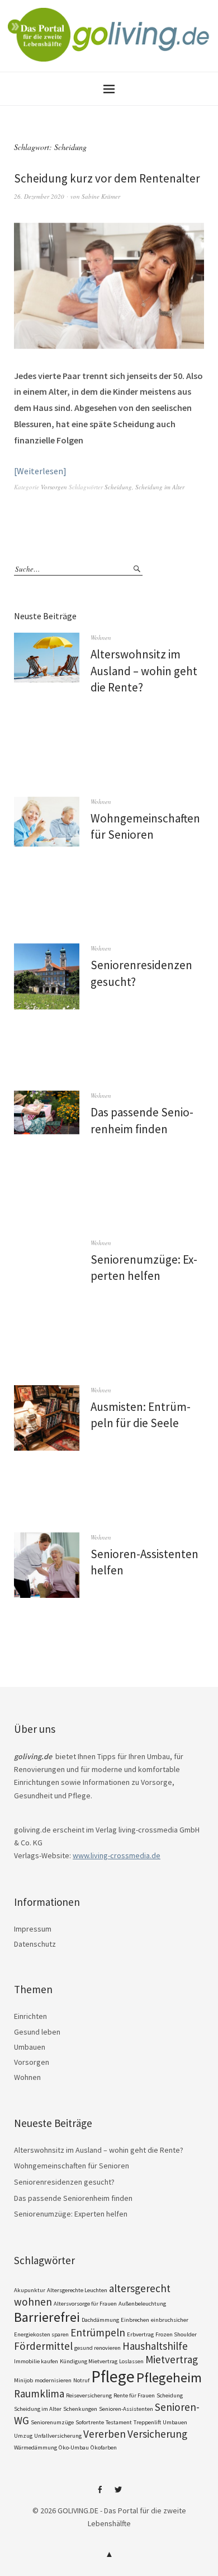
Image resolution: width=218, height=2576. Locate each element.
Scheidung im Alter (160, 487)
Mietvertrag (172, 2359)
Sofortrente (90, 2422)
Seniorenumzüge (52, 2422)
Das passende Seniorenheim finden (73, 2198)
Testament (119, 2422)
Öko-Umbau (74, 2448)
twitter (119, 2494)
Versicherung (157, 2434)
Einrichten (30, 2016)
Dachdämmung (100, 2320)
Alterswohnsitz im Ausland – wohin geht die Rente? (144, 671)
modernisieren (53, 2380)
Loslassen (131, 2361)
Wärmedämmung (35, 2448)
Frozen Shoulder (176, 2334)
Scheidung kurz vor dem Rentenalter (107, 178)
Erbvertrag (140, 2334)
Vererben (105, 2434)
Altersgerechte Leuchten (77, 2290)
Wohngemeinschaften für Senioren (72, 2166)
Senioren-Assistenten (126, 2409)
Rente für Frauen (134, 2395)
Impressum (33, 1929)
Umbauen (30, 2047)
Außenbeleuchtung (142, 2304)
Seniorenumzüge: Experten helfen (71, 2214)
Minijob (23, 2380)
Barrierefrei (47, 2317)
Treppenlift (147, 2422)
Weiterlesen (40, 471)
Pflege (113, 2376)
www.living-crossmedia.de (117, 1855)
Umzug (23, 2436)
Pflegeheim (169, 2378)
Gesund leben (37, 2032)
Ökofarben (104, 2448)
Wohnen (101, 637)
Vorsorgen (54, 487)
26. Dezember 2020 (39, 196)
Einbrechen (135, 2320)
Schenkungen (80, 2409)
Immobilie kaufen (36, 2361)
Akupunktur (30, 2290)
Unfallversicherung (58, 2436)
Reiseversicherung (89, 2395)
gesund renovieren (98, 2348)
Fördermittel (43, 2346)
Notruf (81, 2380)
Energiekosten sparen (41, 2334)
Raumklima (39, 2393)
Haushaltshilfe (155, 2346)
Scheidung (118, 487)
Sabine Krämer (101, 196)
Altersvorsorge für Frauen (85, 2304)
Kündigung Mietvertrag (89, 2361)
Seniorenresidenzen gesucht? (64, 2182)
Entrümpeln (98, 2332)
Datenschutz (35, 1944)
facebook (100, 2494)
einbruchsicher (170, 2320)
